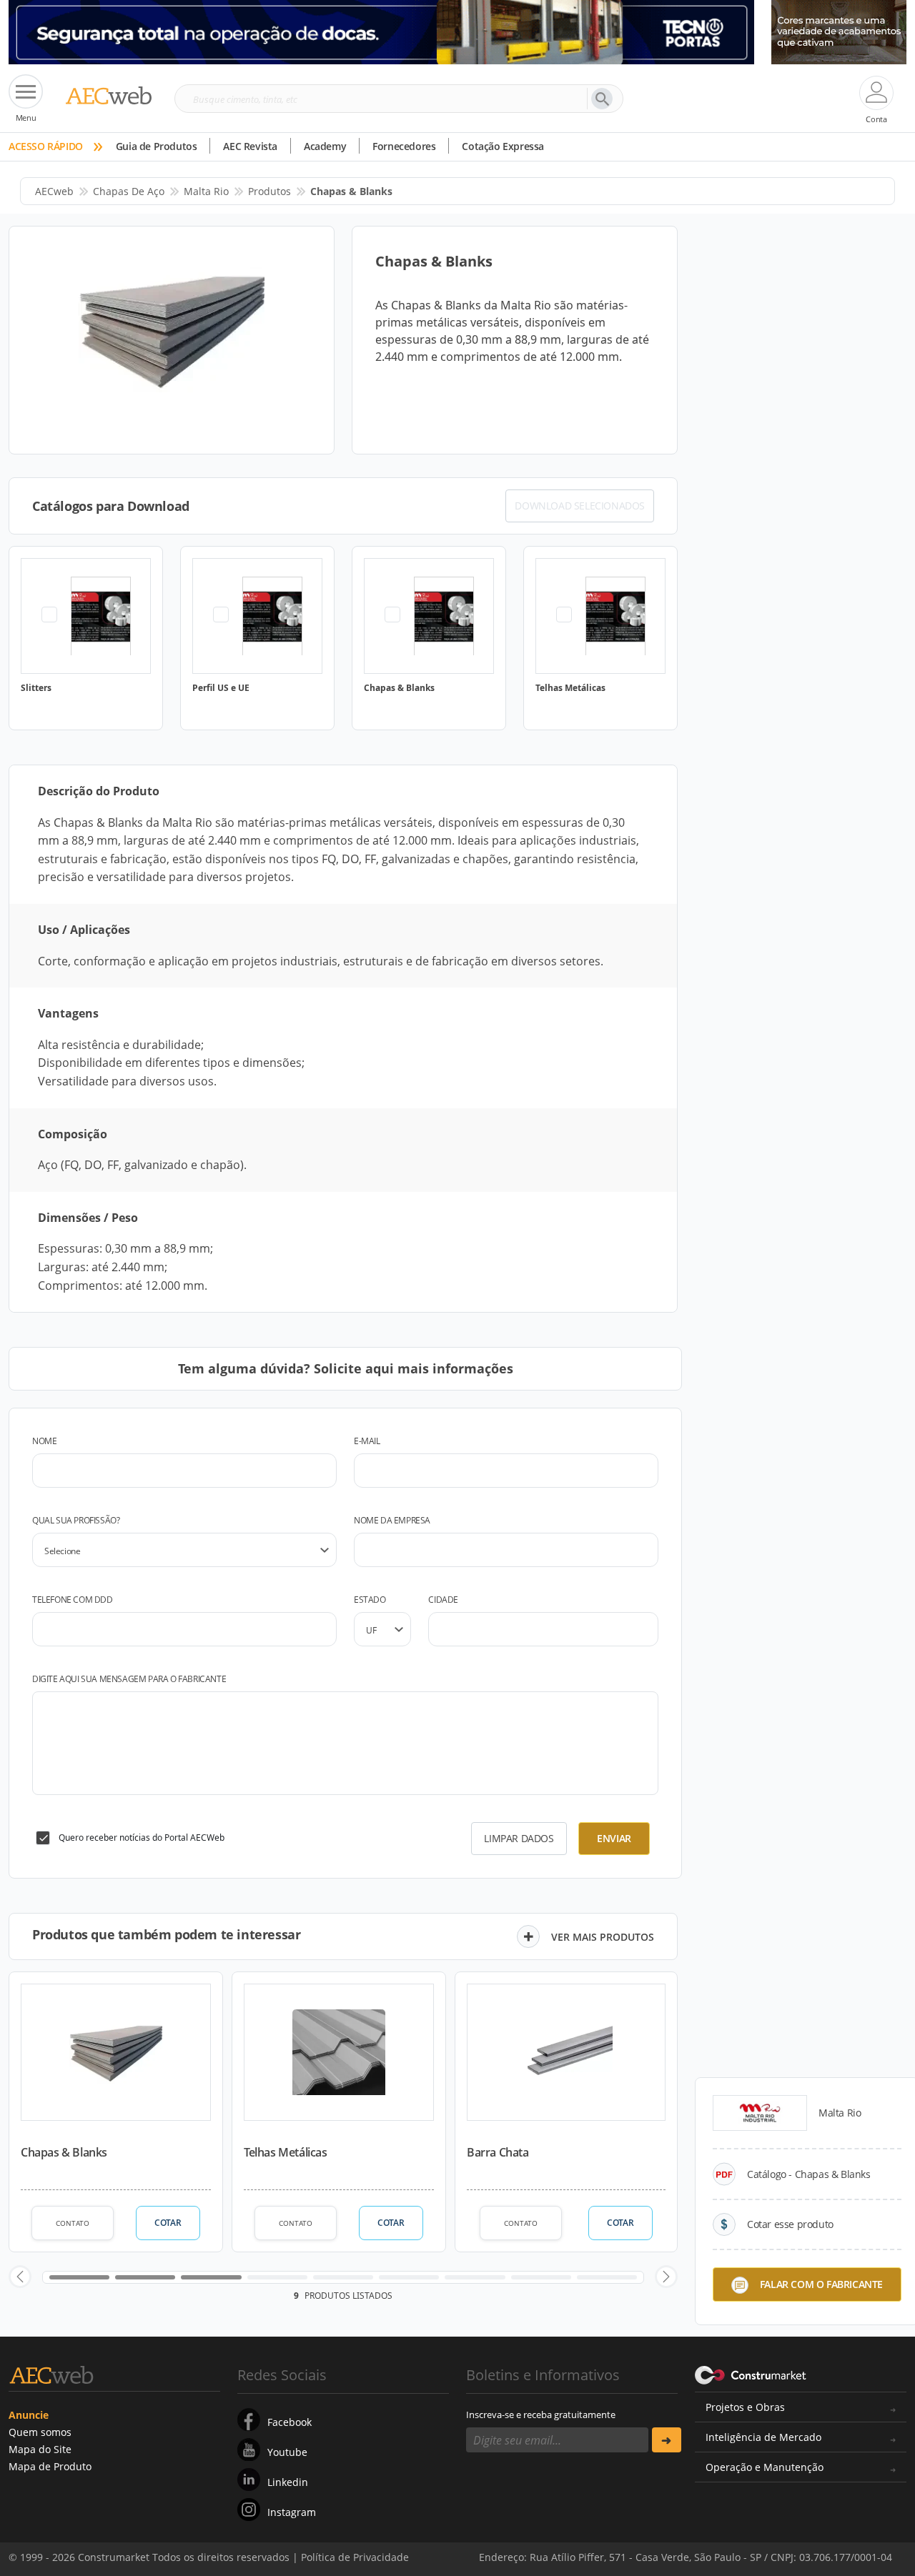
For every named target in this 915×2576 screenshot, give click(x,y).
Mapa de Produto (50, 2466)
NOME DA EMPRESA (392, 1520)
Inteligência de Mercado (763, 2437)
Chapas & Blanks (64, 2152)
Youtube (287, 2452)
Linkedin (288, 2482)
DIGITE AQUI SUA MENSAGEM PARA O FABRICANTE (129, 1679)
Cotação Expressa (503, 146)
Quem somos (40, 2432)
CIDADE (443, 1600)
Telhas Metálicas (286, 2152)
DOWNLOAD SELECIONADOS (580, 506)
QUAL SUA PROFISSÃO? (76, 1520)
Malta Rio (206, 191)
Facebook (290, 2422)
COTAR (168, 2223)
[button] (20, 2277)
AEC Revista (250, 146)
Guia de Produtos (157, 146)
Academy (325, 146)
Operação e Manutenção (765, 2467)
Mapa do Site (40, 2449)
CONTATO (73, 2223)
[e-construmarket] (751, 2374)
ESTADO (370, 1600)
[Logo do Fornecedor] (760, 2113)
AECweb (54, 191)
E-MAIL (367, 1441)
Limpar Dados (519, 1838)
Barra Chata (498, 2152)
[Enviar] (667, 2440)
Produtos (269, 191)
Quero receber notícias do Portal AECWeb (142, 1837)
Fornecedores (404, 146)
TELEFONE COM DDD (73, 1600)
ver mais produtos (603, 1937)
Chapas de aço (129, 191)
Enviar (614, 1838)
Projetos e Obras (745, 2407)
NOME (44, 1441)
